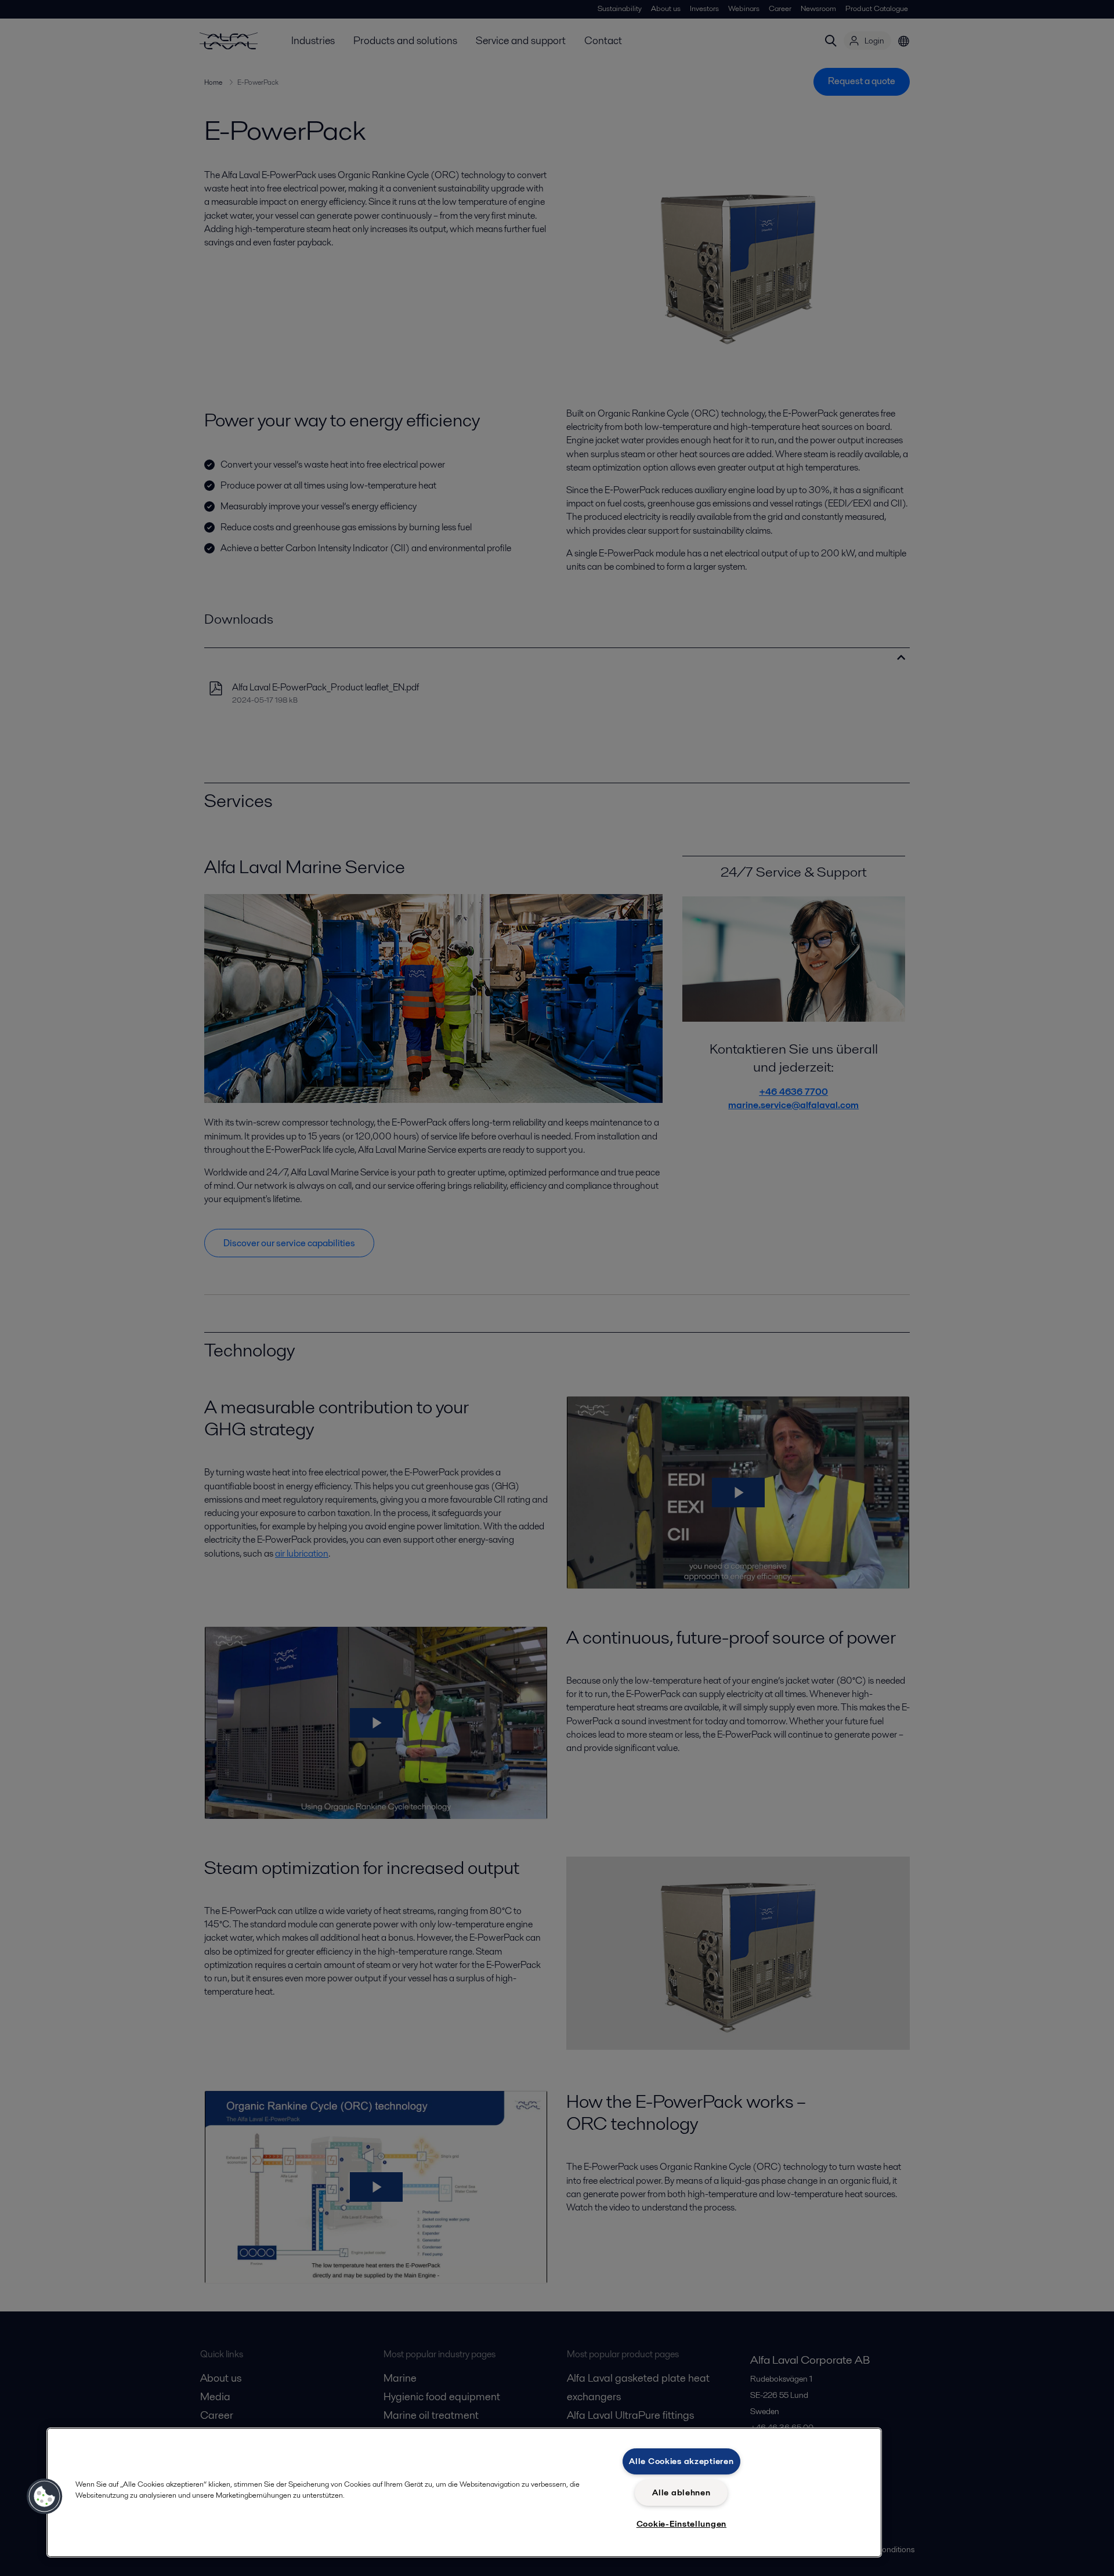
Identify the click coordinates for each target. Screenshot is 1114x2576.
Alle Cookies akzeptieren (681, 2461)
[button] (45, 2497)
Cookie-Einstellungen (681, 2524)
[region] (464, 2492)
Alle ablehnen (681, 2492)
